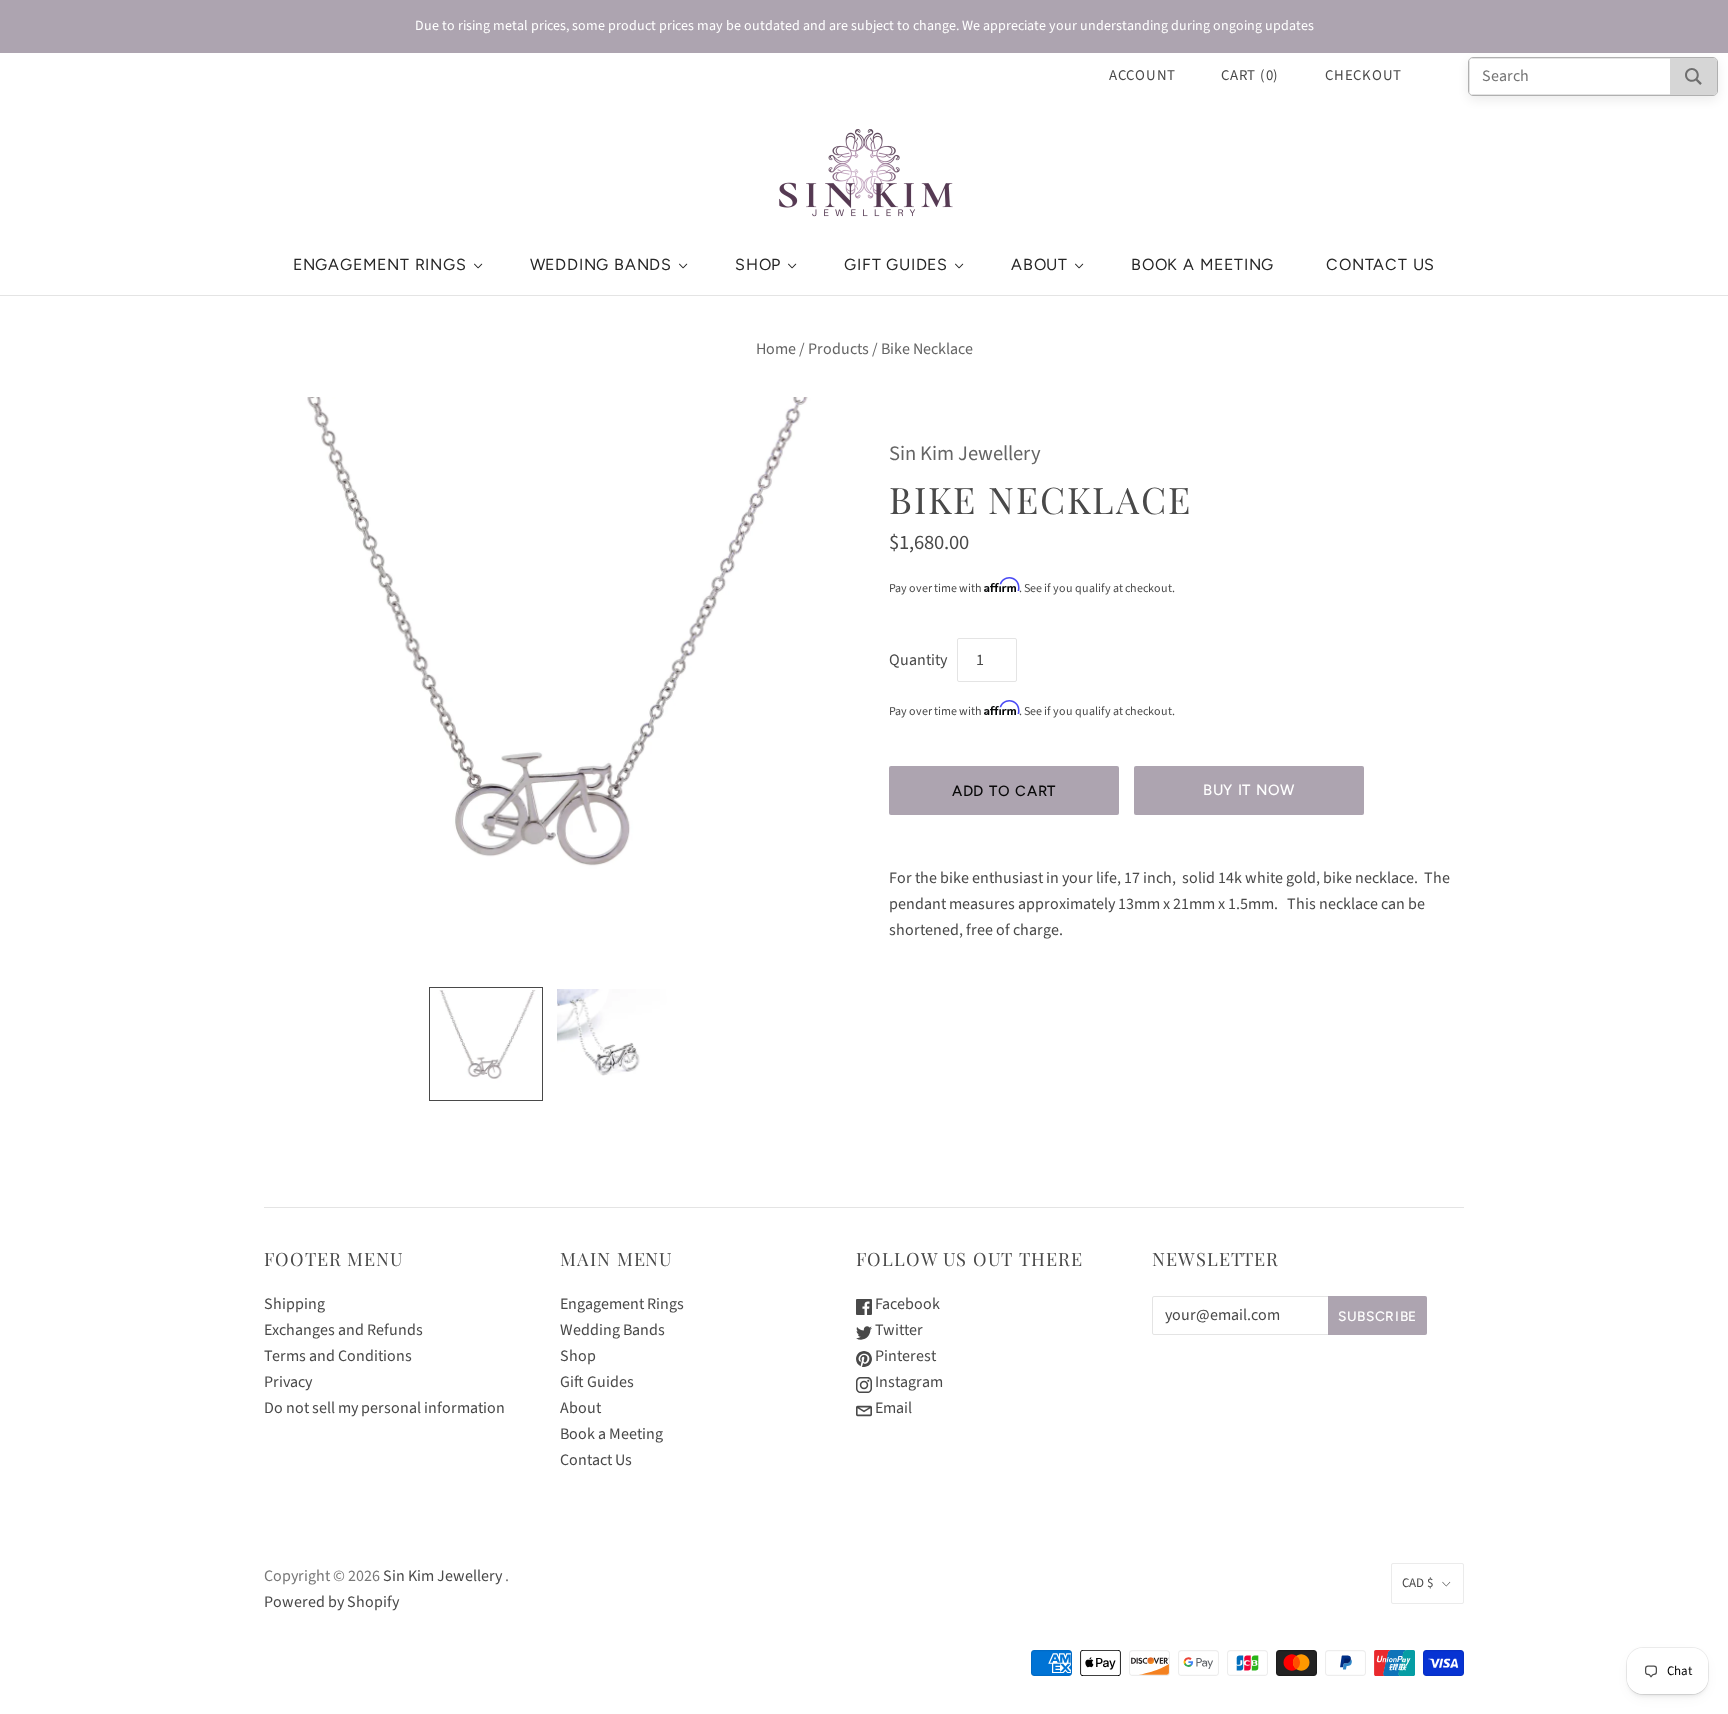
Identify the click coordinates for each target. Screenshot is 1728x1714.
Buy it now (1249, 790)
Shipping (294, 1304)
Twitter (897, 1330)
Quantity (918, 660)
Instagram (907, 1382)
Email (892, 1408)
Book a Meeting (1202, 264)
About (1039, 264)
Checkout (1363, 75)
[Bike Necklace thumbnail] (486, 1044)
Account (1142, 75)
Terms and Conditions (338, 1356)
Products (838, 349)
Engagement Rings (380, 264)
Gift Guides (896, 264)
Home (776, 349)
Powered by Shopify (331, 1602)
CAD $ (1417, 1583)
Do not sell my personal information (384, 1408)
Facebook (906, 1304)
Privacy (288, 1382)
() (1250, 75)
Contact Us (1380, 264)
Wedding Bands (601, 264)
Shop (758, 264)
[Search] (1693, 76)
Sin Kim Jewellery (965, 453)
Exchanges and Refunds (343, 1330)
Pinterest (904, 1356)
